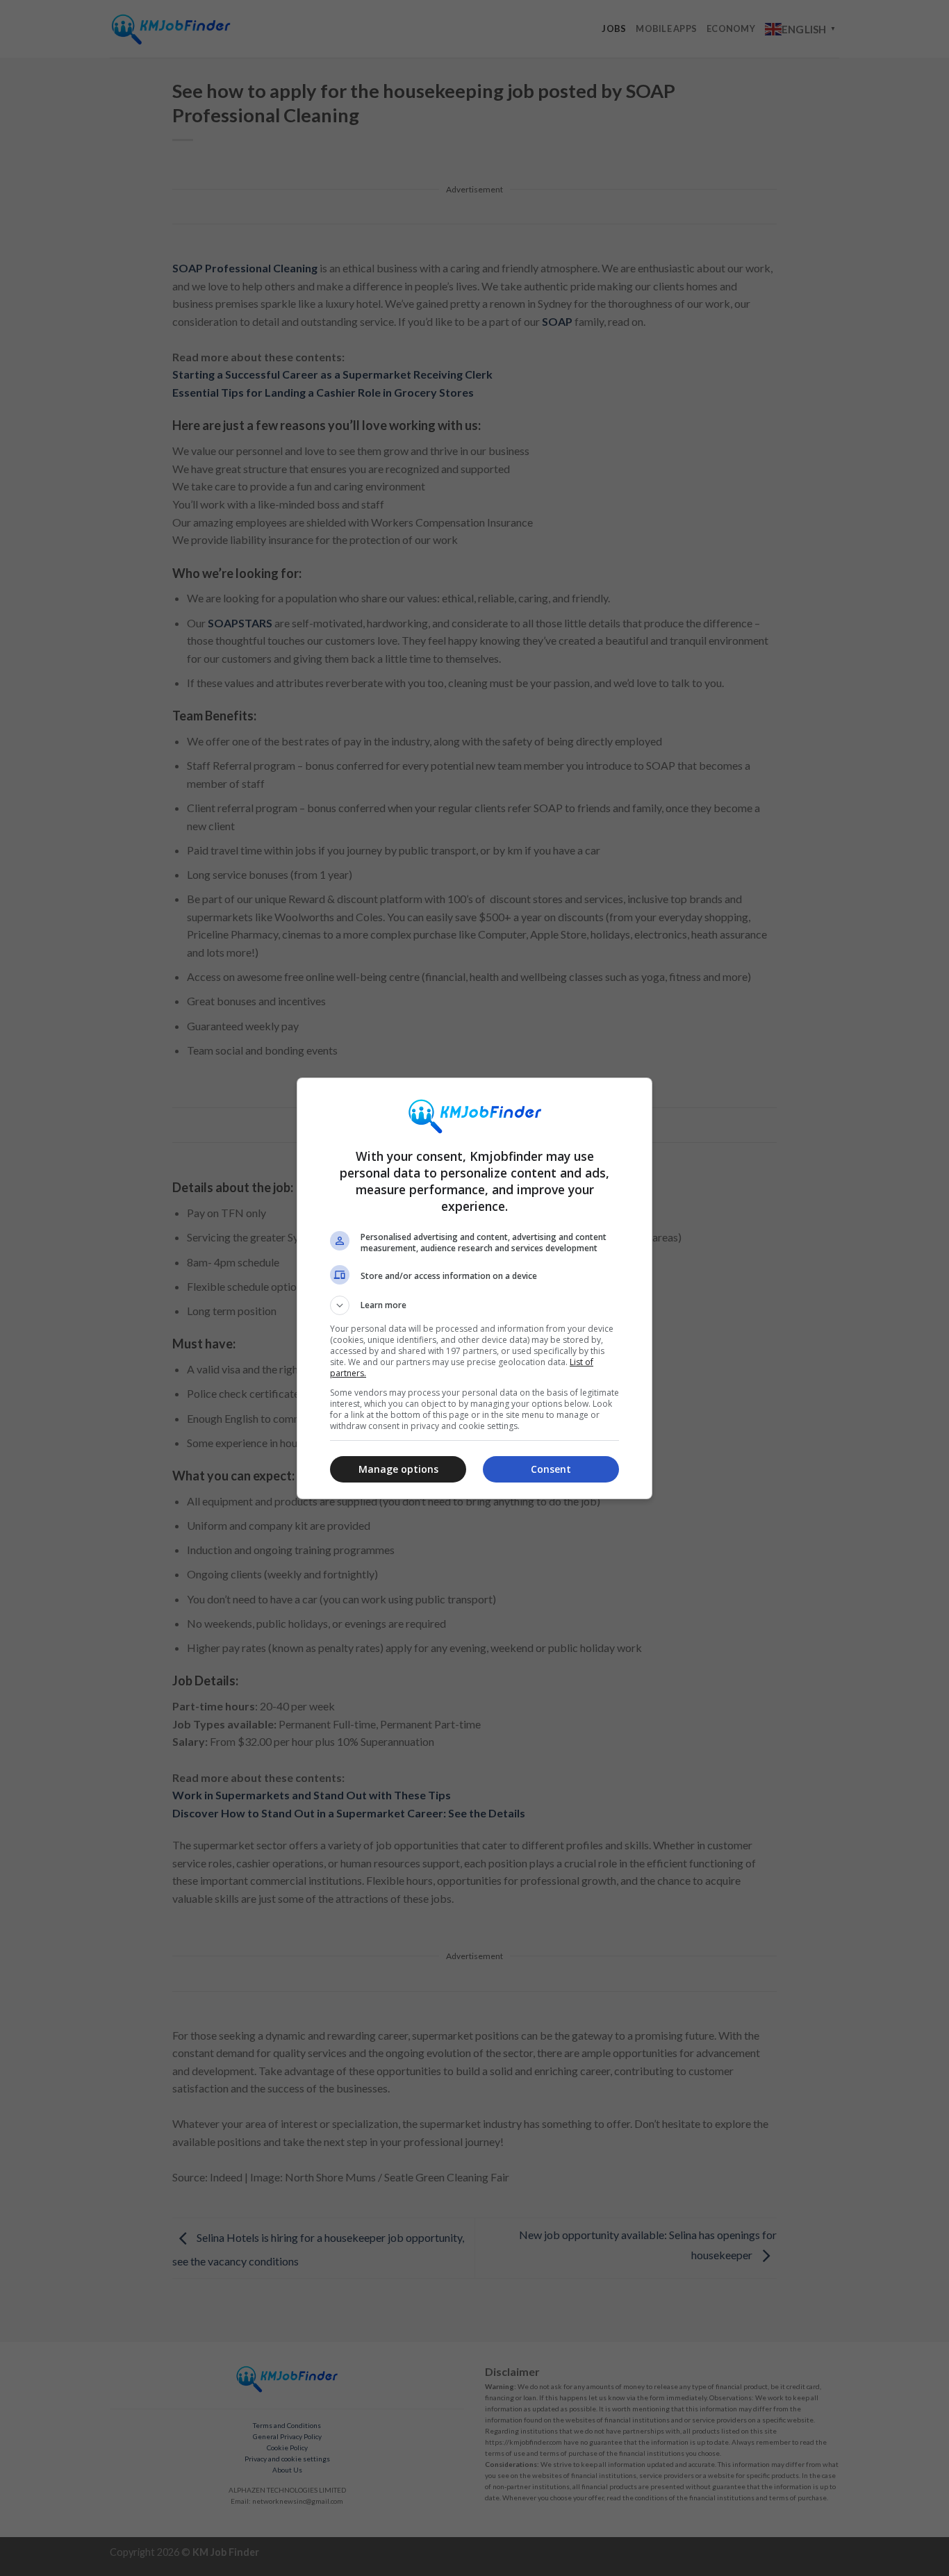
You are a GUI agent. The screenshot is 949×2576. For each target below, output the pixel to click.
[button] (474, 1305)
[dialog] (474, 1288)
